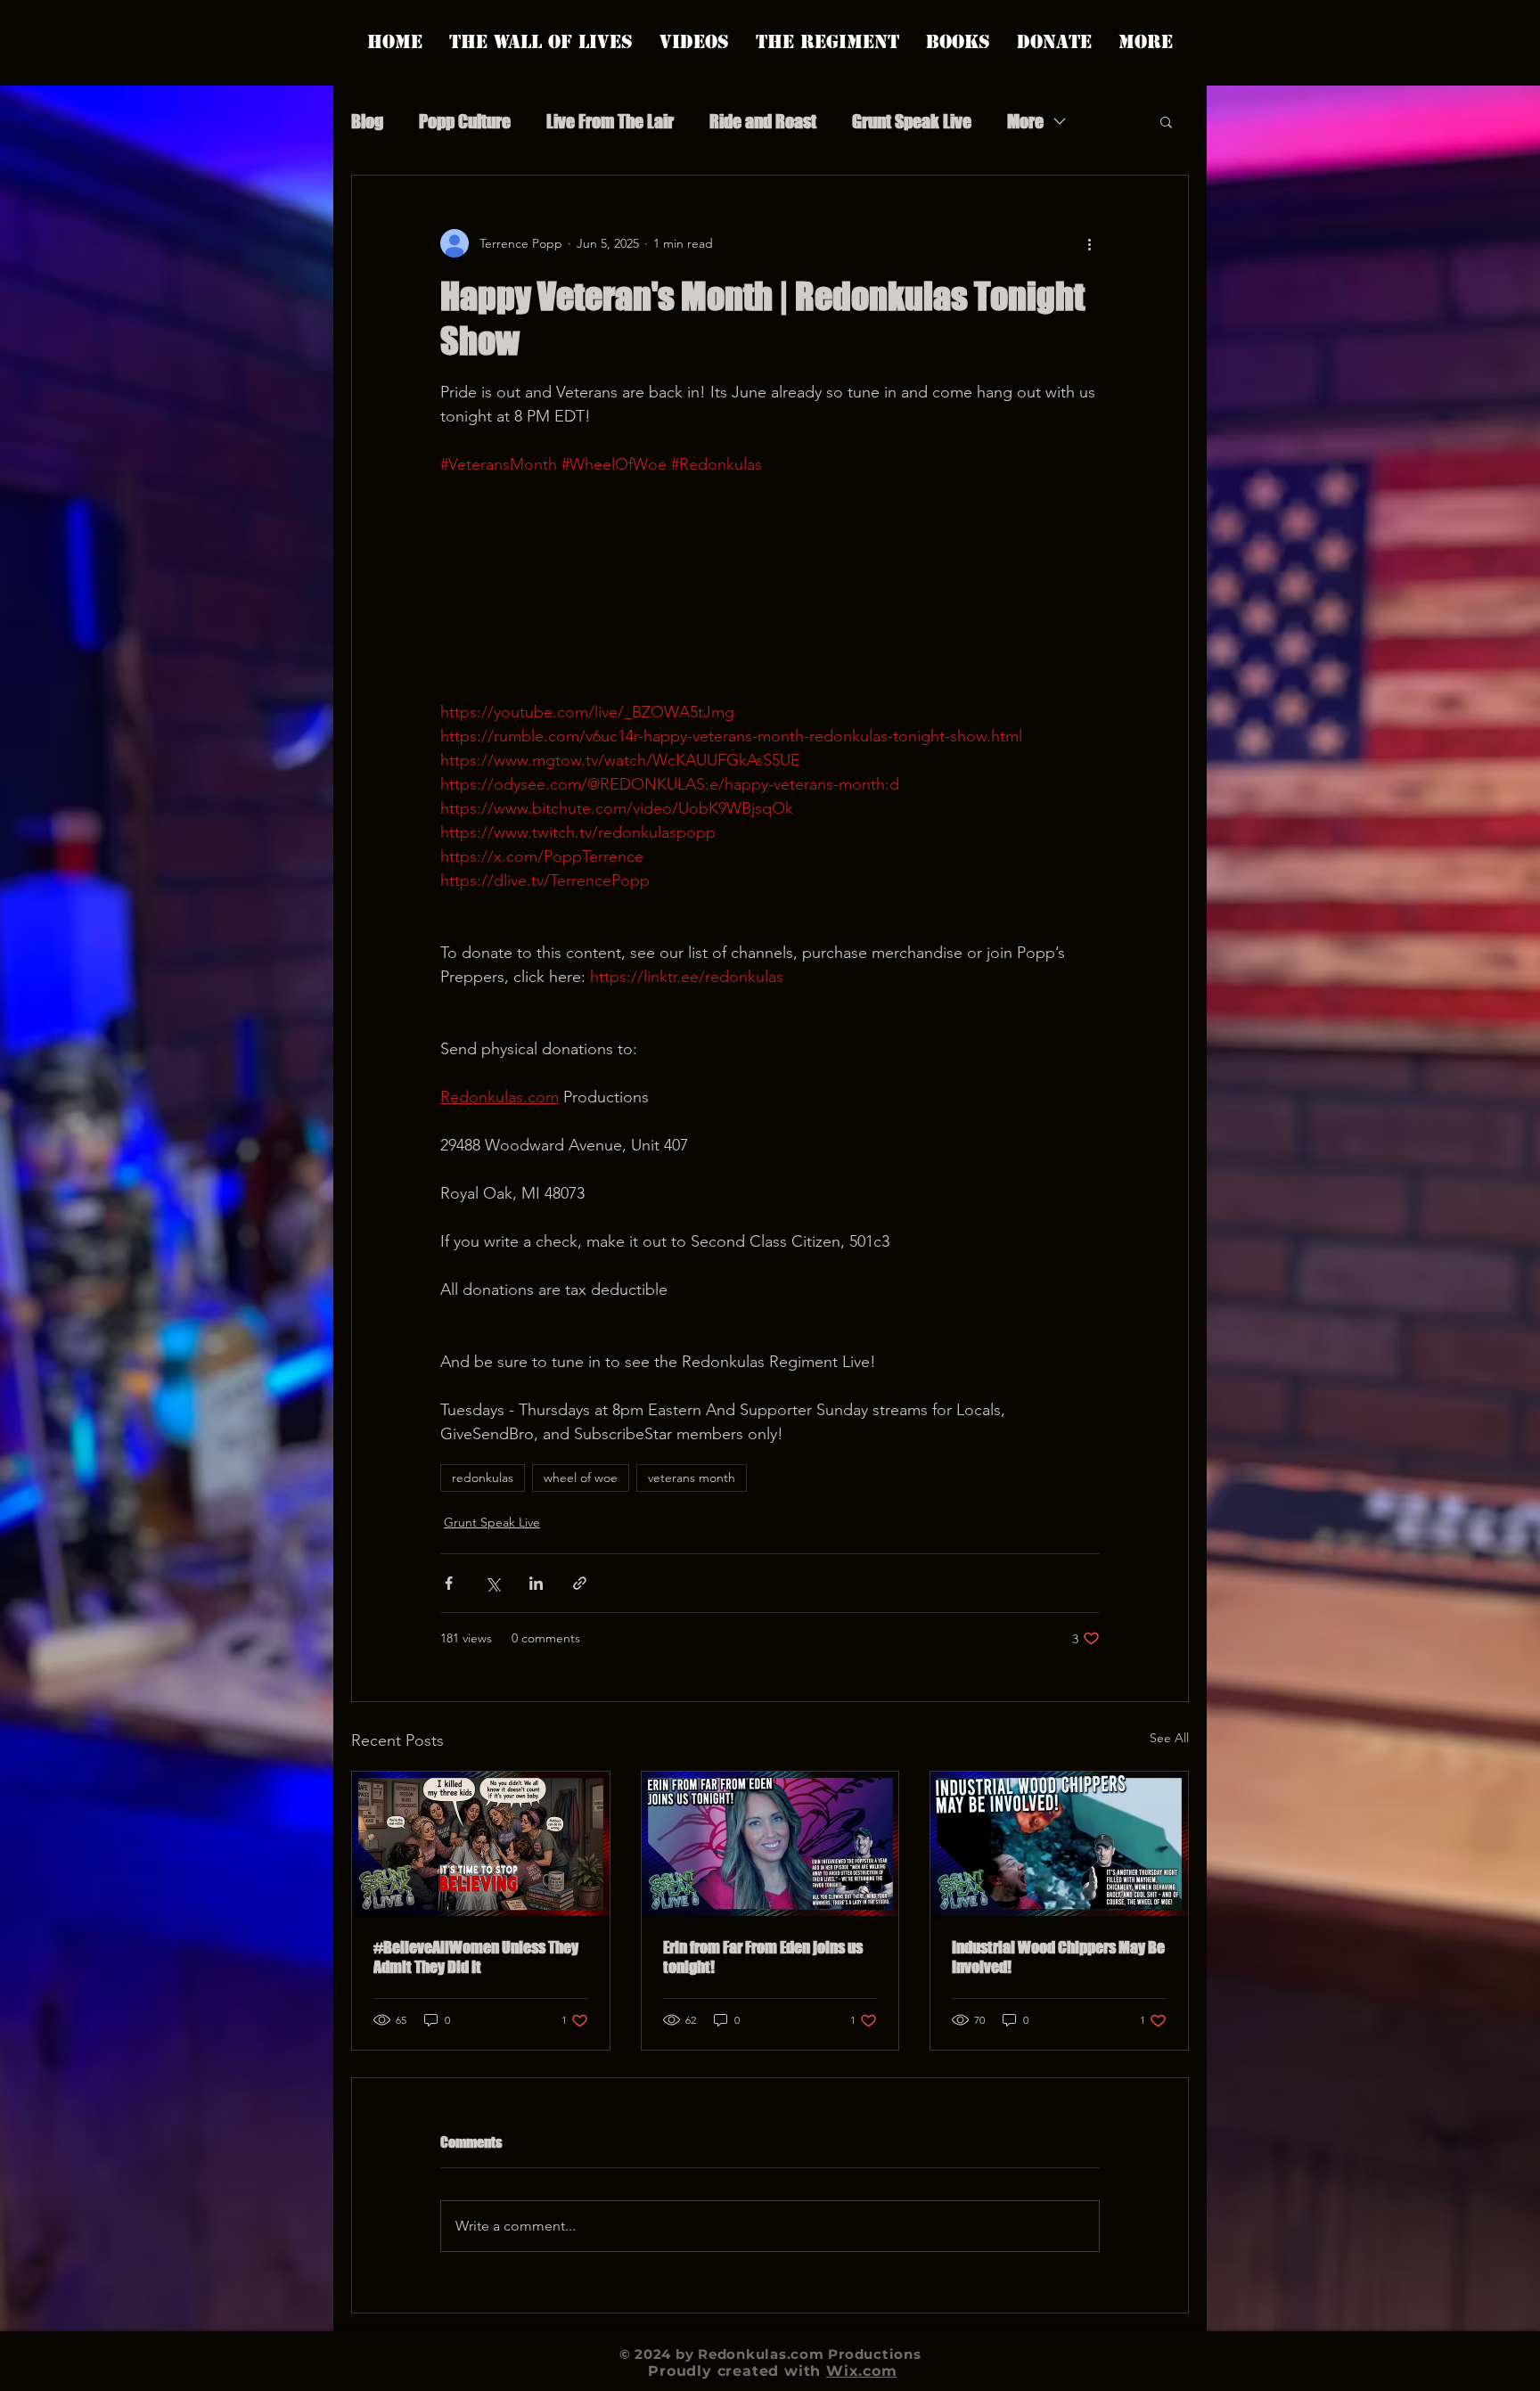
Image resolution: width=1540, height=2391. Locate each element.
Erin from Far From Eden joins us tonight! (763, 1957)
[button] (1166, 121)
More (1025, 121)
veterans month (692, 1478)
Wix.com (862, 2371)
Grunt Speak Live (912, 121)
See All (1169, 1738)
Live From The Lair (610, 121)
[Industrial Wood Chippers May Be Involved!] (1059, 1844)
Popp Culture (465, 121)
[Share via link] (580, 1583)
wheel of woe (581, 1478)
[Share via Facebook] (449, 1583)
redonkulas (483, 1478)
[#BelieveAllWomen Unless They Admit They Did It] (481, 1844)
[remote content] (770, 589)
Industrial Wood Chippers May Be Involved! (1058, 1957)
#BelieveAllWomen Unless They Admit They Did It (476, 1957)
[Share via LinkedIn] (536, 1583)
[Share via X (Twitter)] (492, 1583)
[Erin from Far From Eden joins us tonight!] (770, 1844)
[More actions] (1089, 243)
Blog (367, 121)
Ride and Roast (763, 121)
